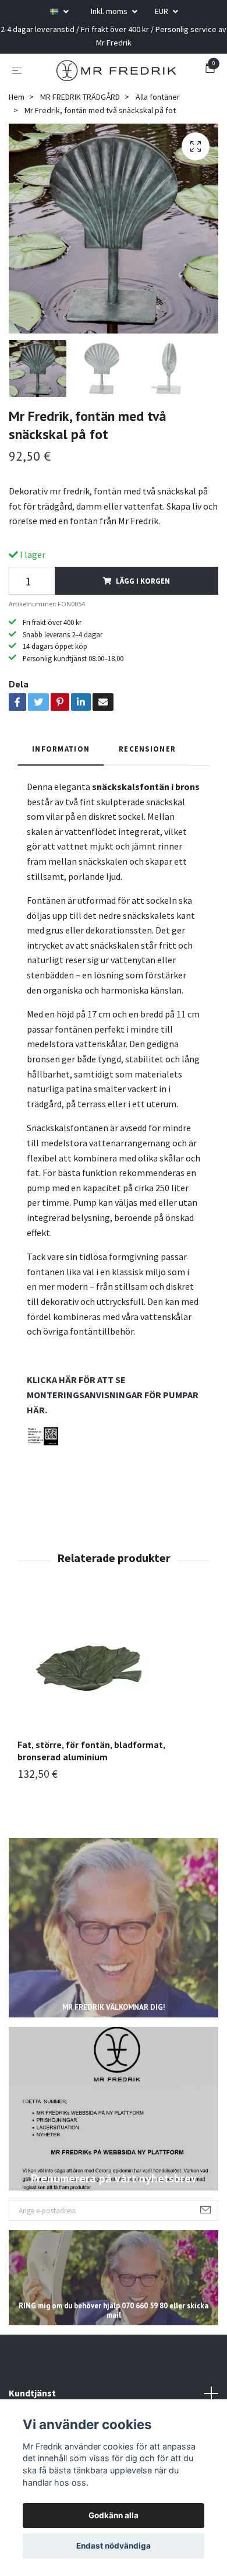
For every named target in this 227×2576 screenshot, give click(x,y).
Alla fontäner (158, 103)
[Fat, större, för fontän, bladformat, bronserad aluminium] (114, 1672)
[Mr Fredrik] (116, 73)
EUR (162, 11)
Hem (17, 103)
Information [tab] (61, 755)
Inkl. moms (110, 11)
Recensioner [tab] (147, 755)
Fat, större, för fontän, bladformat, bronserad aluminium (91, 1757)
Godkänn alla (114, 2515)
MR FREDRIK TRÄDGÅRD (80, 103)
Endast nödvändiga (114, 2546)
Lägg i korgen (143, 587)
